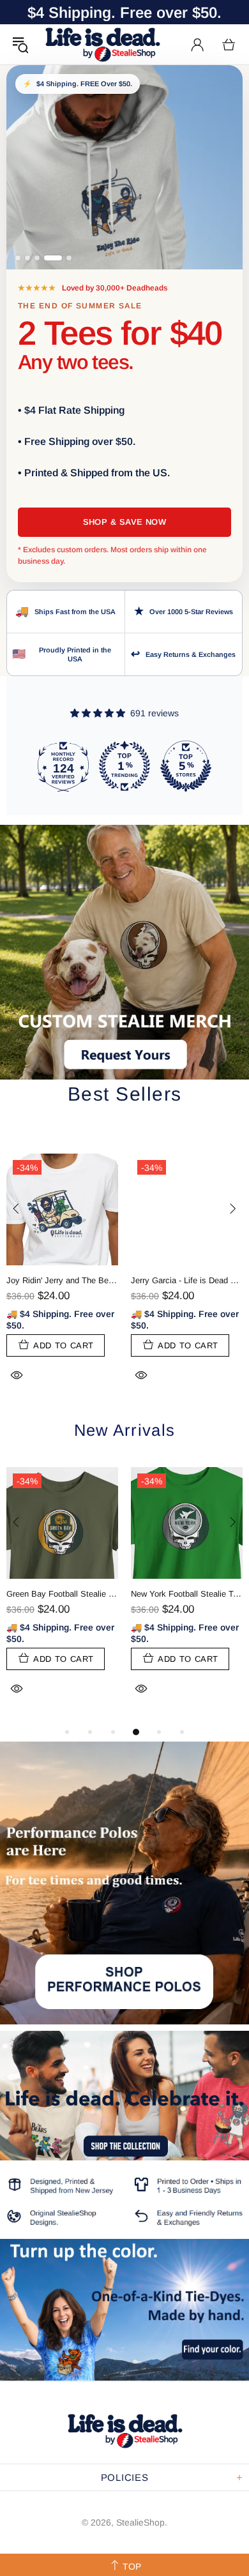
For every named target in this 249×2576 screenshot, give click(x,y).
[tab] (18, 258)
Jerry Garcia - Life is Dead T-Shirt (187, 1280)
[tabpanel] (62, 1596)
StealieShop (102, 44)
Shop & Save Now (125, 522)
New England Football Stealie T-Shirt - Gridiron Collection (62, 1594)
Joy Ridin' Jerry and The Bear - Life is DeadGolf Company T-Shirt (62, 1280)
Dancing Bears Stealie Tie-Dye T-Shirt (187, 1594)
